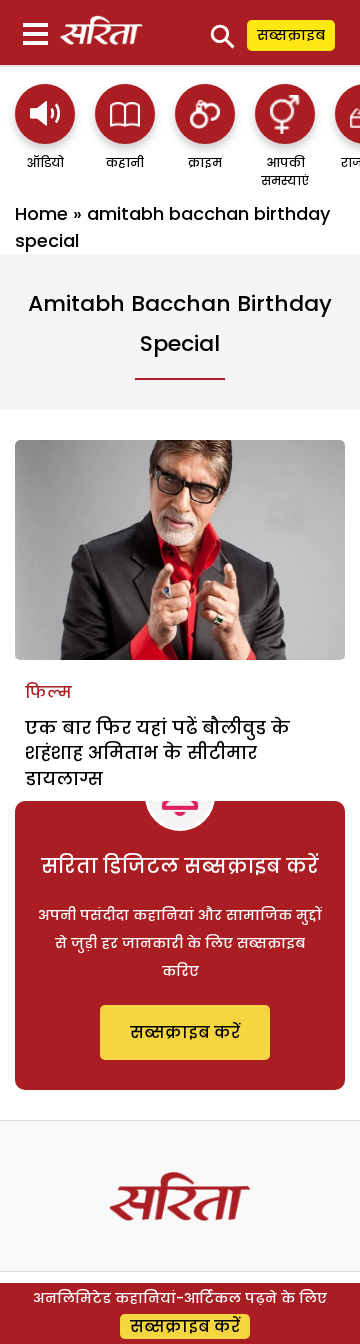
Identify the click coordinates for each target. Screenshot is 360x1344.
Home (41, 213)
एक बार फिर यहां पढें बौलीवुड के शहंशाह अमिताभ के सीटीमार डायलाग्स (157, 752)
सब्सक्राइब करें (185, 1032)
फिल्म (48, 692)
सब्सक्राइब (291, 35)
